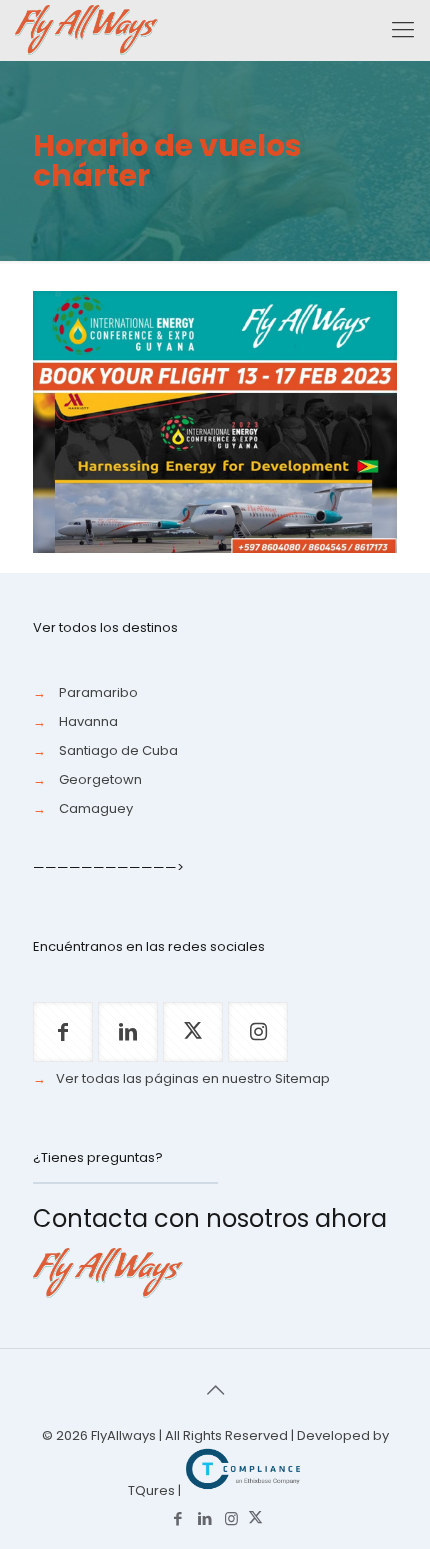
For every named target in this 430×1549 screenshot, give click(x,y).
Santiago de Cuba (118, 750)
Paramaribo (98, 692)
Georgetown (100, 779)
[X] (255, 1518)
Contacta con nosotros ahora (210, 1218)
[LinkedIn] (204, 1518)
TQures (151, 1490)
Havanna (88, 721)
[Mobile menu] (403, 30)
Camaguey (96, 808)
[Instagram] (231, 1518)
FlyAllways (123, 1435)
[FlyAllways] (86, 30)
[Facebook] (177, 1518)
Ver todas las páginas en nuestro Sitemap (193, 1078)
